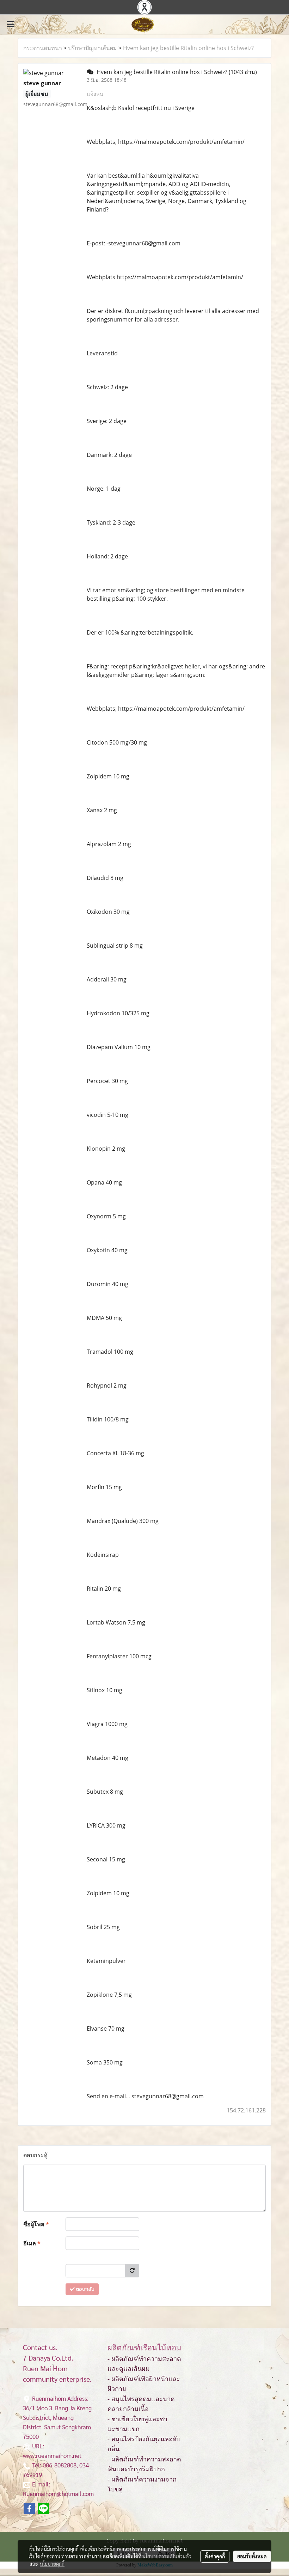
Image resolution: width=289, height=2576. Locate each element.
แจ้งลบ (95, 94)
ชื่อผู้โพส (36, 2224)
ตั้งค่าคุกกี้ (215, 2556)
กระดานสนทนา (43, 48)
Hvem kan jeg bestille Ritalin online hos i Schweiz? (188, 48)
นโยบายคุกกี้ (52, 2564)
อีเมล (32, 2243)
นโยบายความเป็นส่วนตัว (167, 2556)
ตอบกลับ (85, 2289)
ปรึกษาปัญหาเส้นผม (93, 48)
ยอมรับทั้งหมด (252, 2556)
